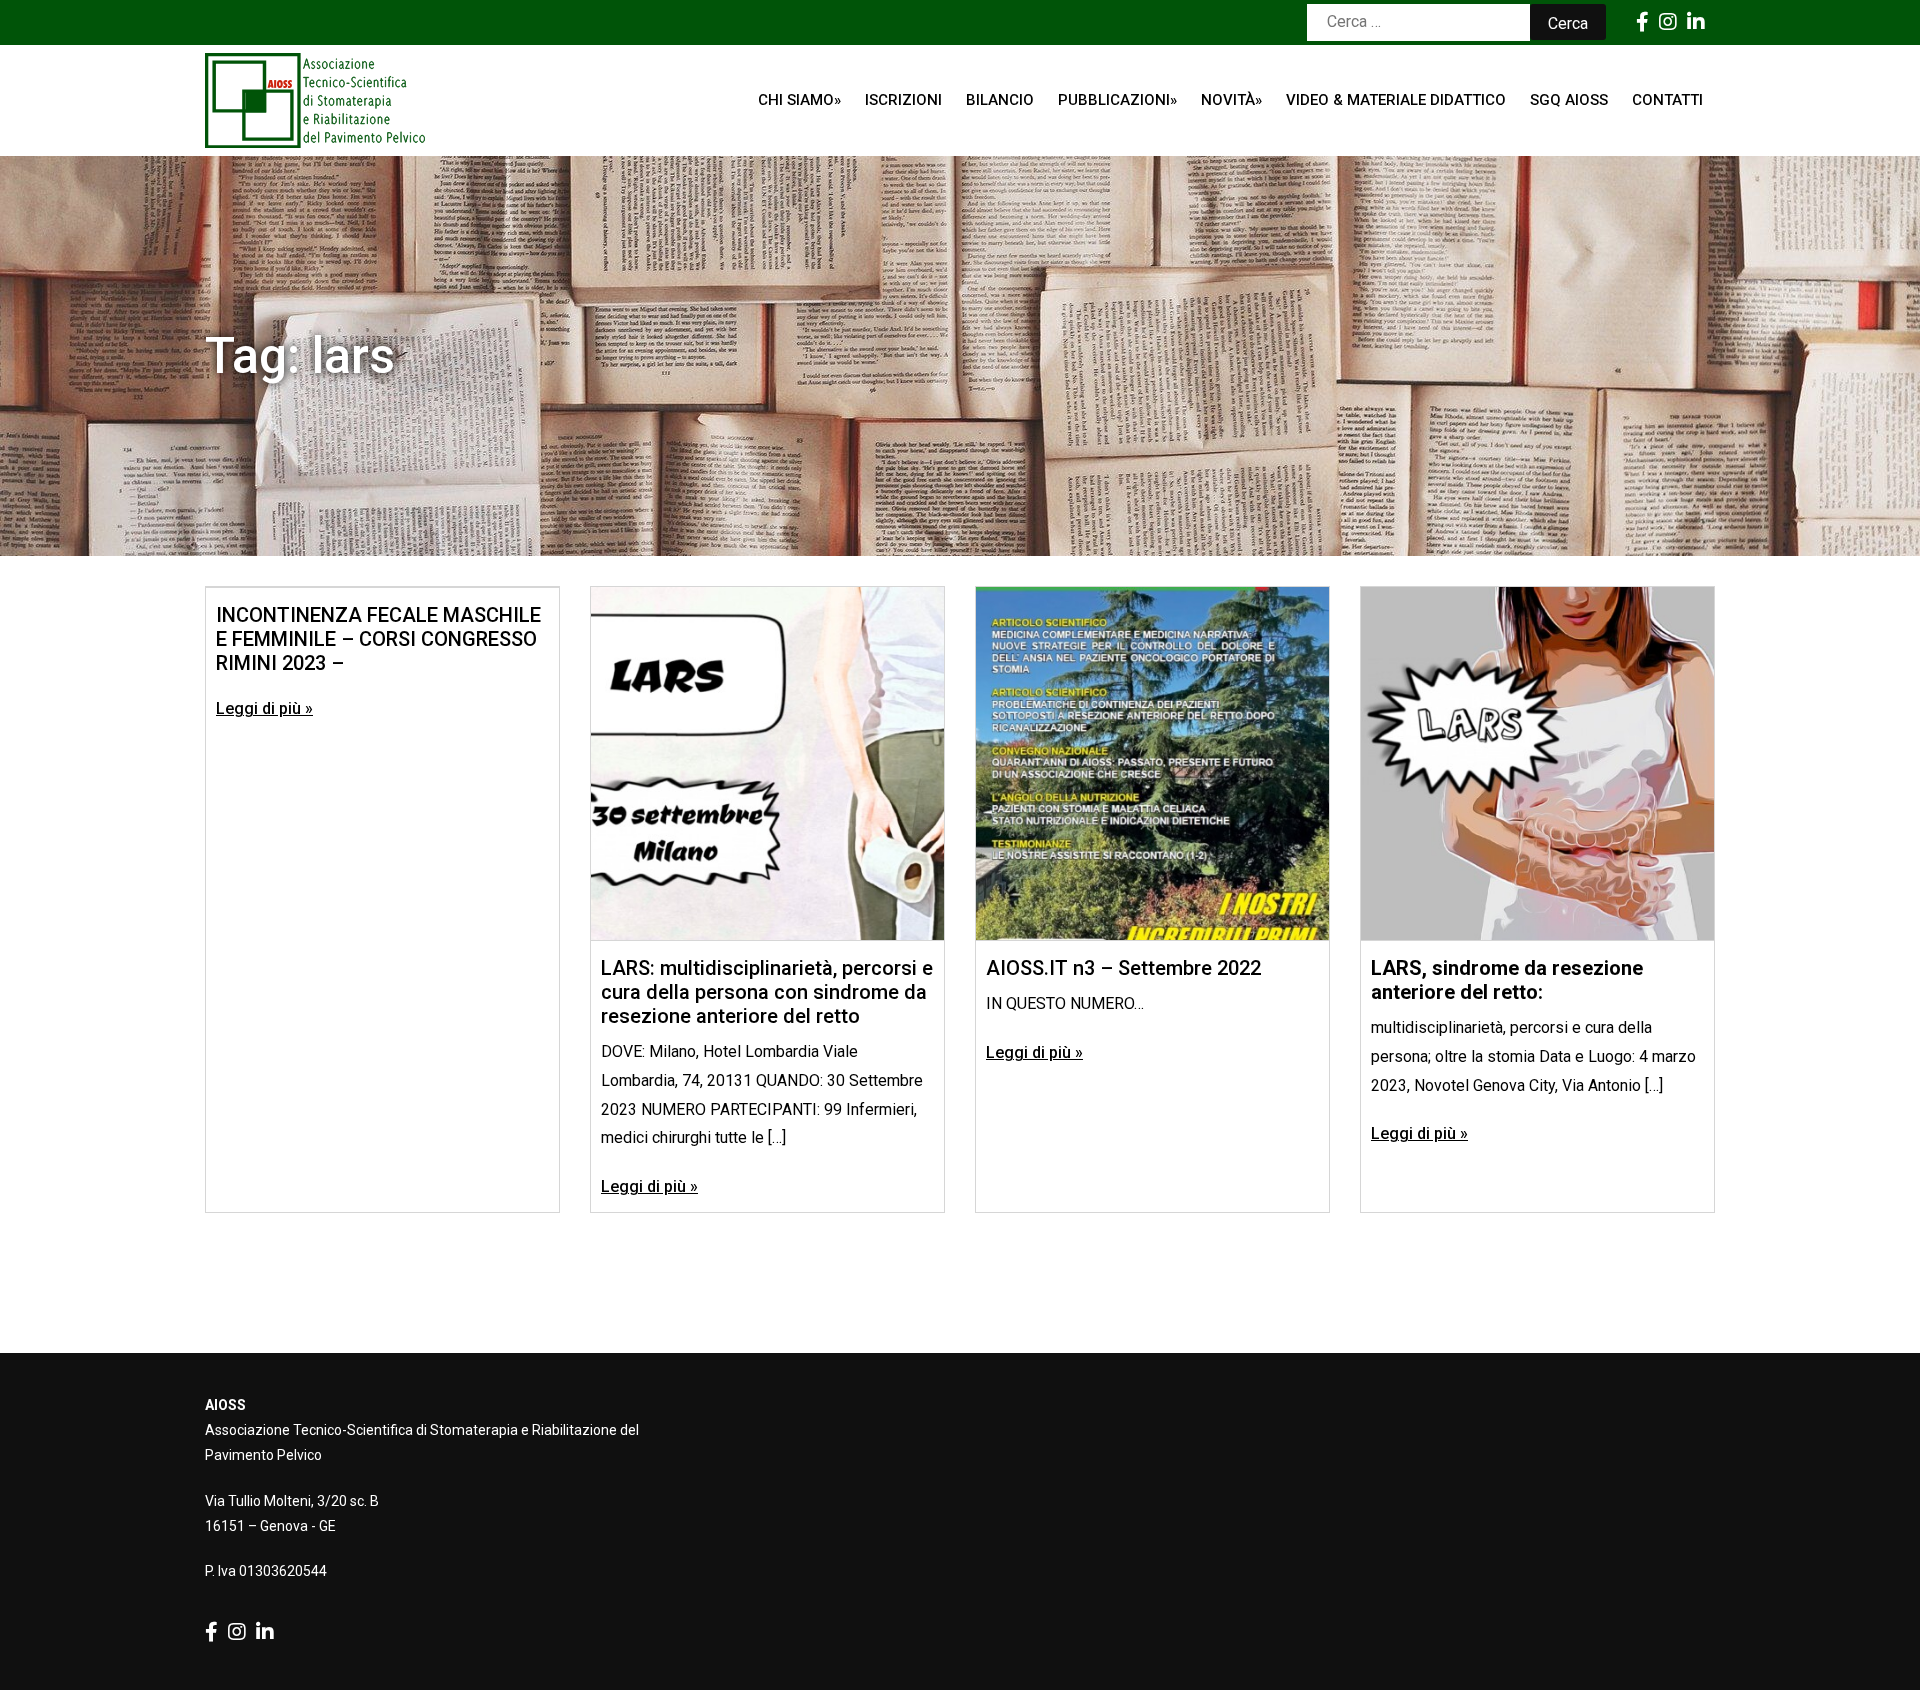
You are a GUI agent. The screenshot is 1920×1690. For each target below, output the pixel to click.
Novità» (1231, 100)
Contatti (1667, 100)
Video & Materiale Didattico (1396, 100)
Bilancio (1000, 100)
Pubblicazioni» (1117, 100)
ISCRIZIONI (903, 100)
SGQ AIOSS (1569, 100)
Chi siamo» (799, 100)
